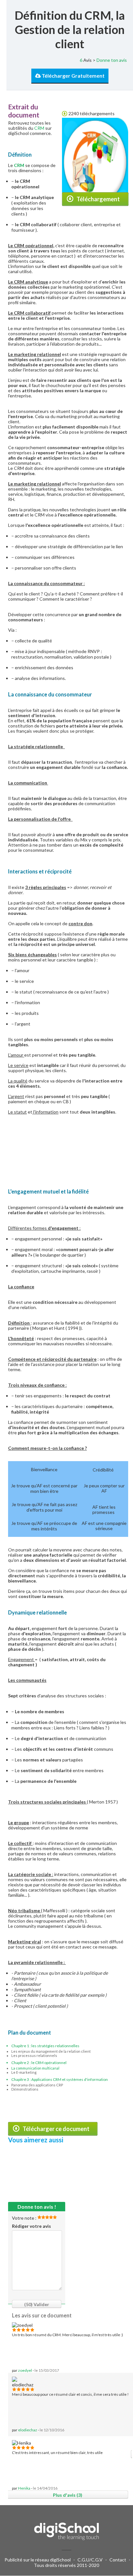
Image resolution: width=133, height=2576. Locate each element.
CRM (39, 128)
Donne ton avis (112, 60)
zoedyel (25, 2370)
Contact (118, 2560)
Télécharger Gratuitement (73, 76)
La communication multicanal (35, 2068)
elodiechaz (28, 2430)
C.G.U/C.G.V (90, 2560)
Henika (24, 2488)
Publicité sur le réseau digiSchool (38, 2560)
